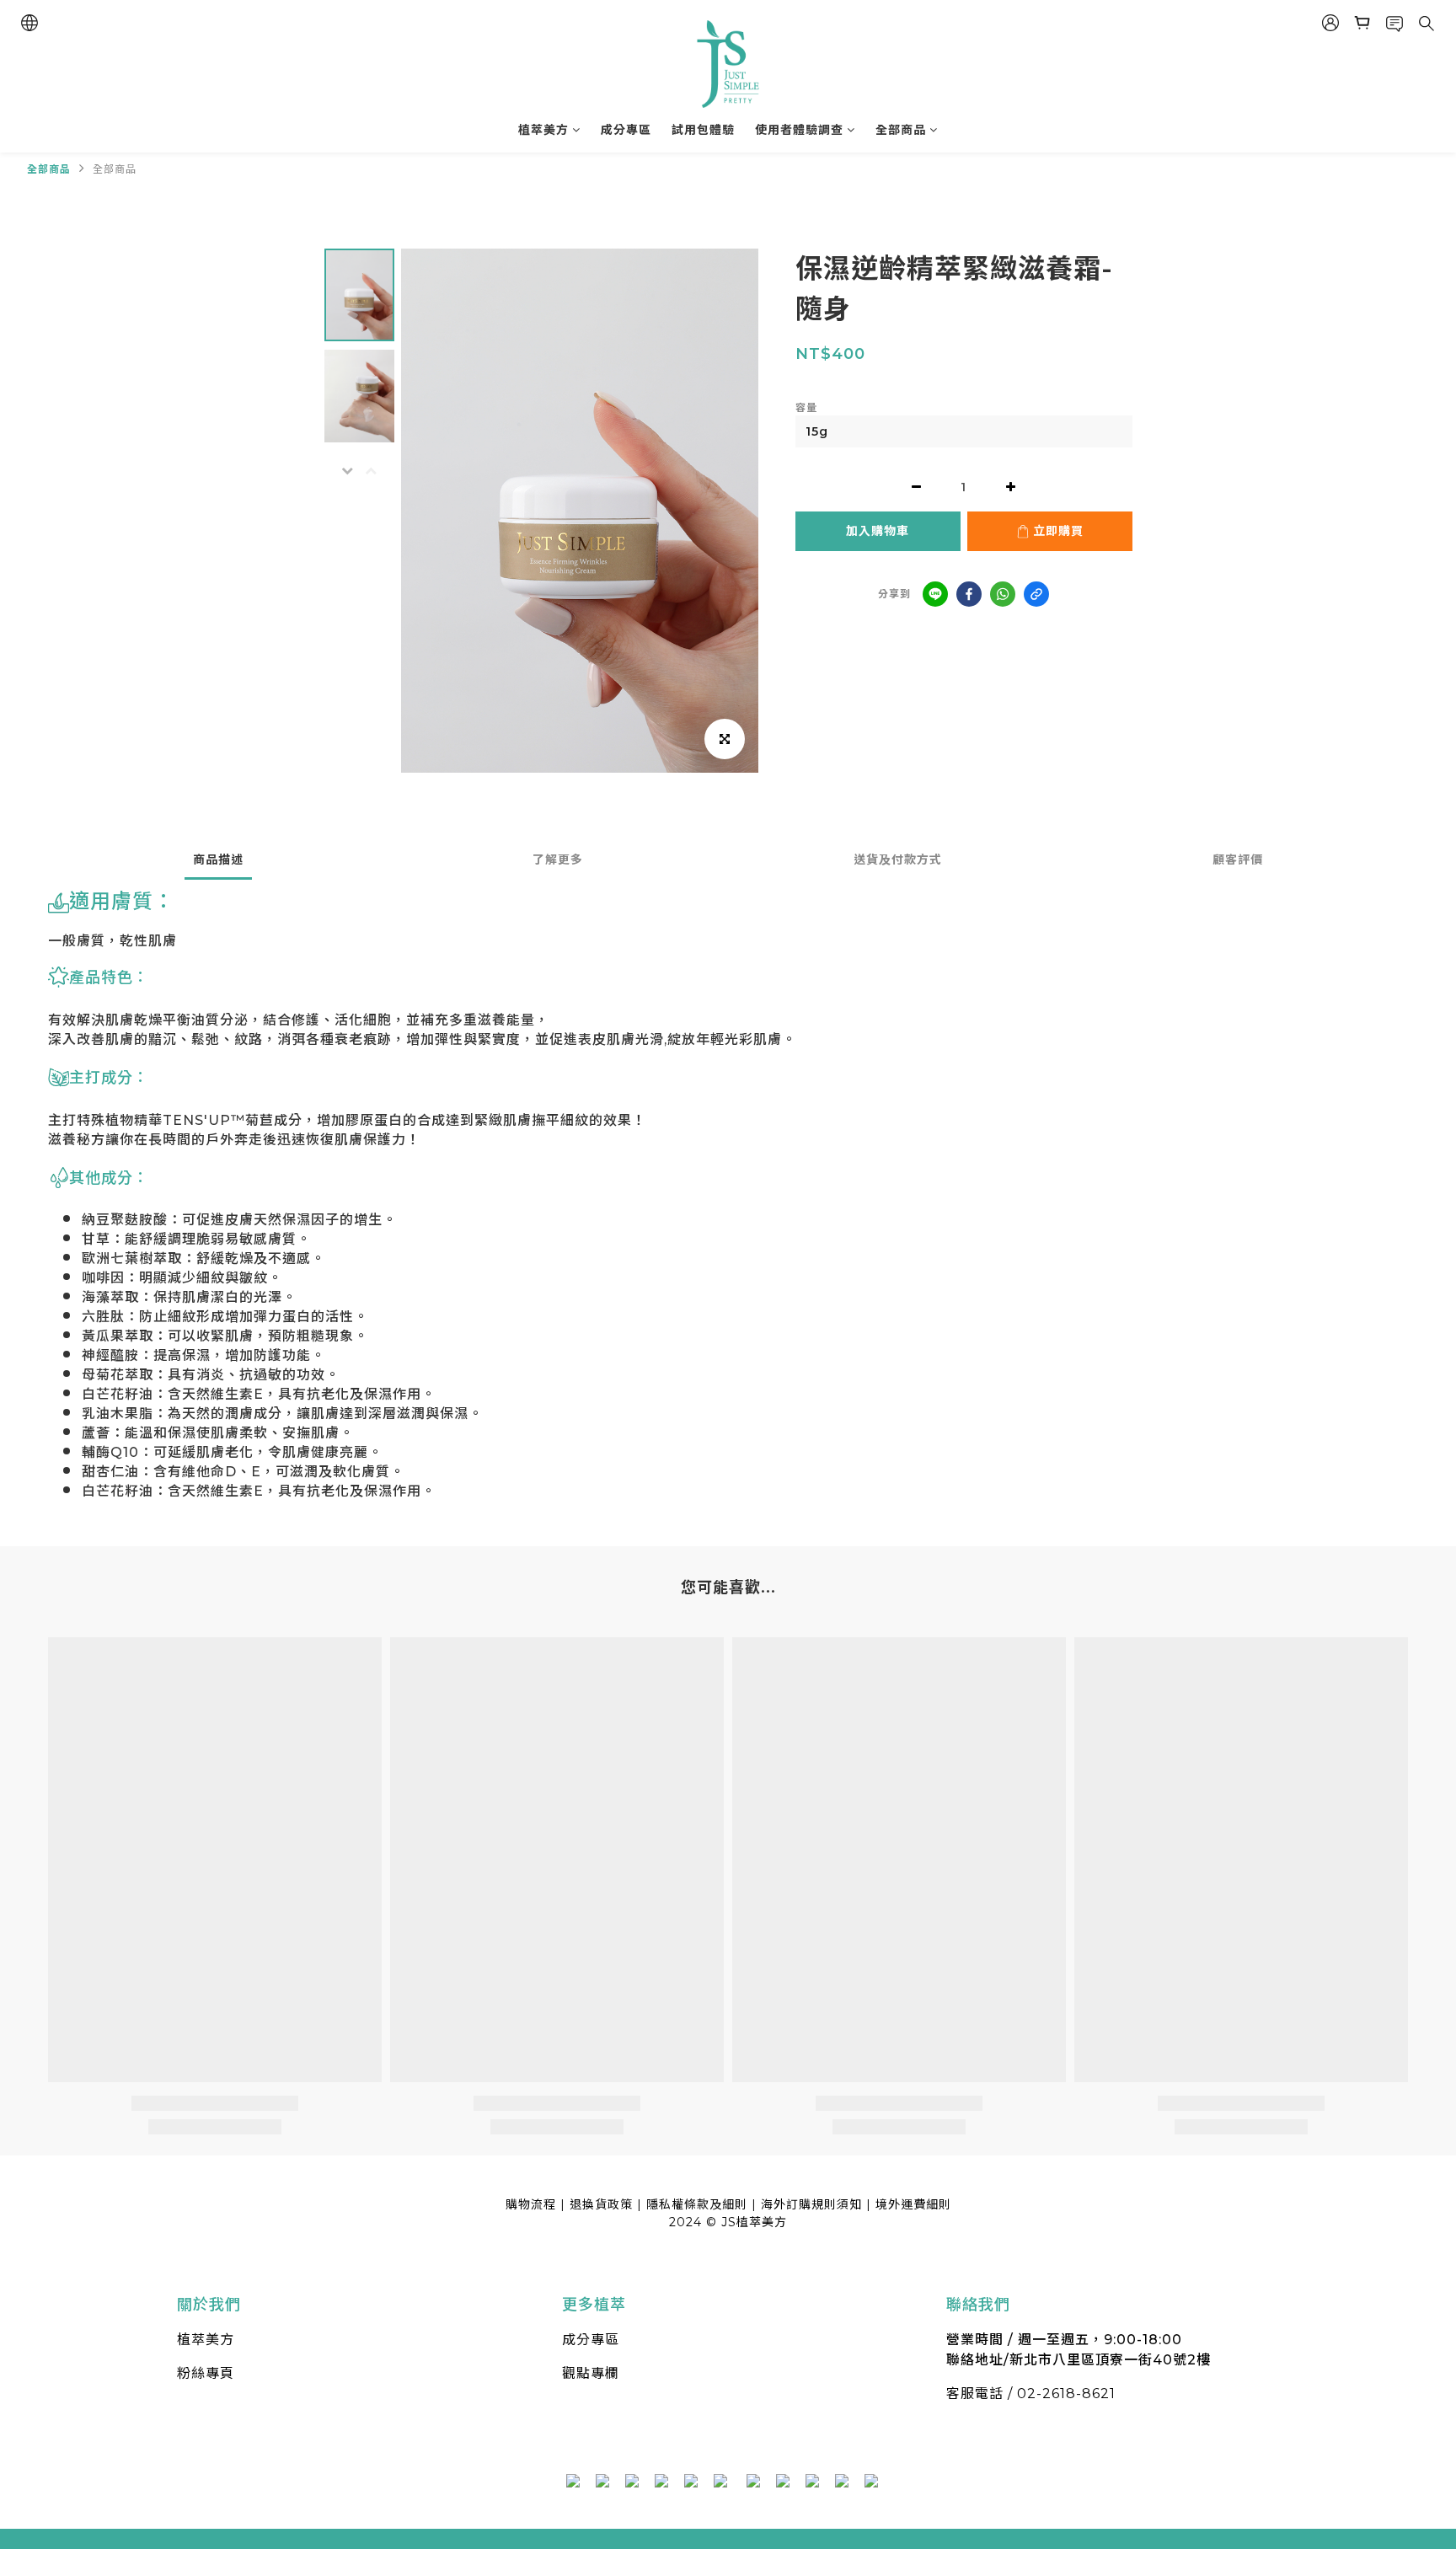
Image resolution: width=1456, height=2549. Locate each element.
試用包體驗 (703, 130)
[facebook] (969, 594)
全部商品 (901, 130)
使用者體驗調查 (799, 130)
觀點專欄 (591, 2373)
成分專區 (626, 130)
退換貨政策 (601, 2204)
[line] (935, 594)
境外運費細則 (913, 2204)
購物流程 (531, 2204)
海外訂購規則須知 (811, 2204)
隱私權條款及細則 (697, 2204)
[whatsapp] (1003, 594)
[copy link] (1036, 594)
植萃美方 (543, 130)
